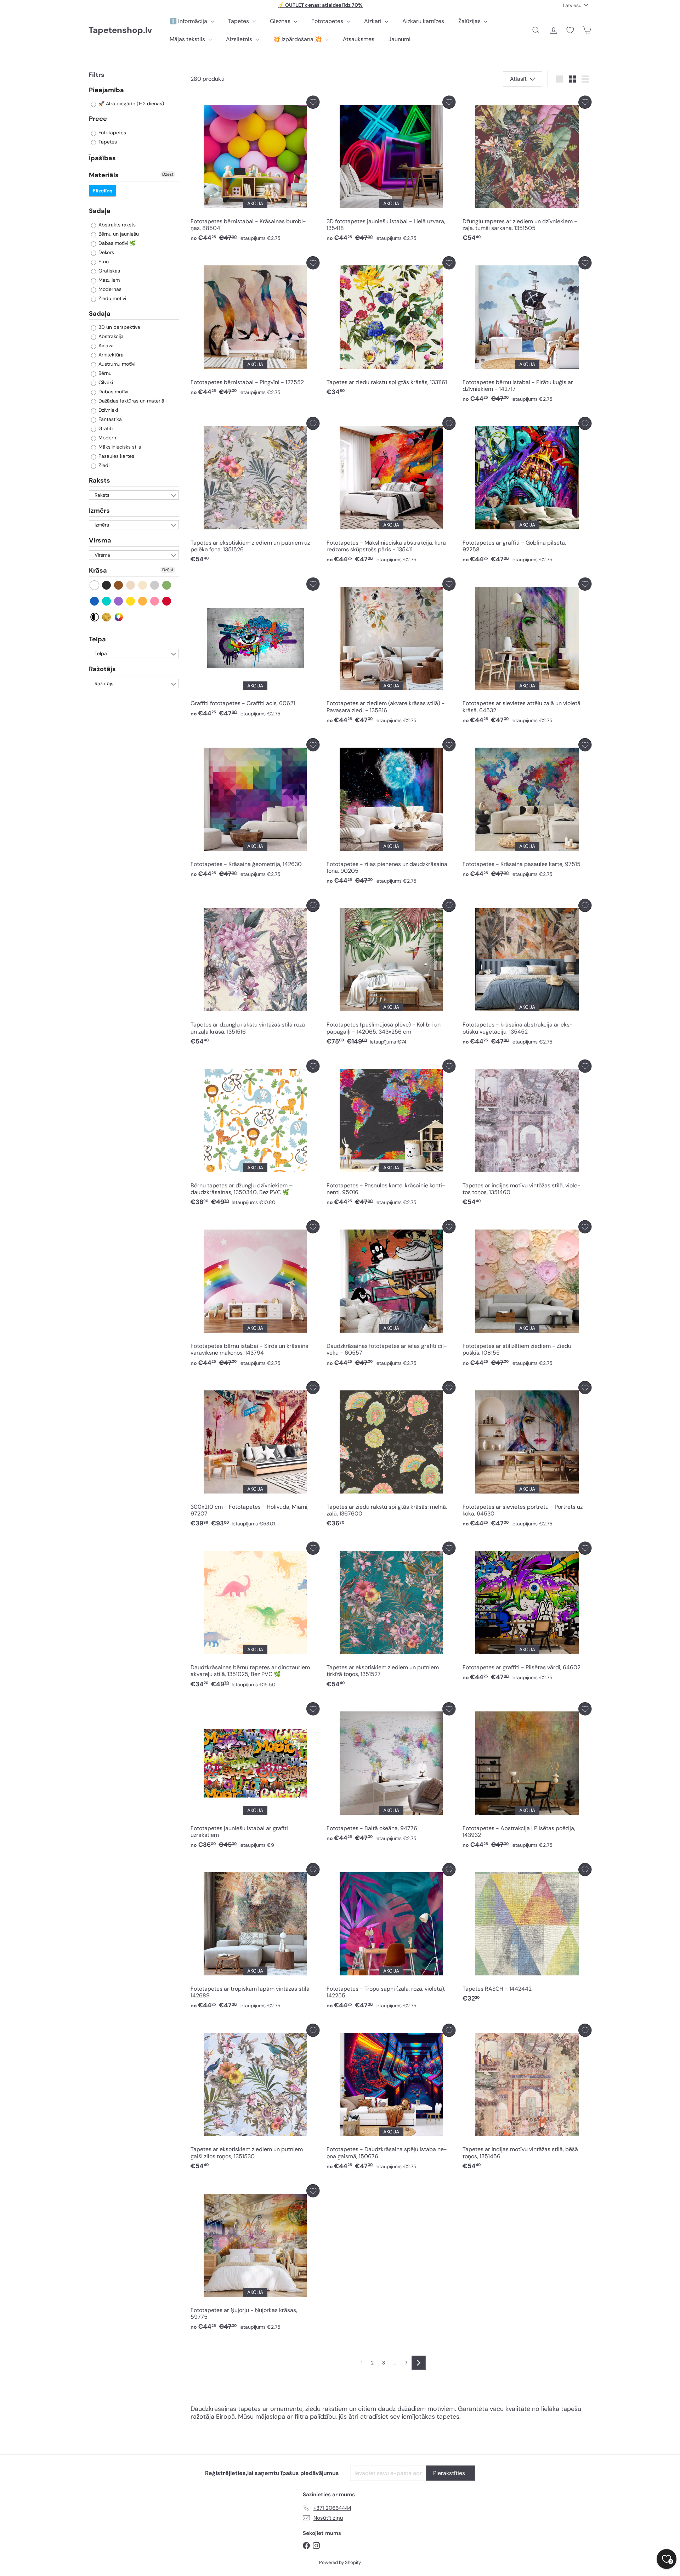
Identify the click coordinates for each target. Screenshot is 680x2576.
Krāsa (98, 570)
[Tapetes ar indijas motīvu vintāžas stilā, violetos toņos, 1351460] (527, 1134)
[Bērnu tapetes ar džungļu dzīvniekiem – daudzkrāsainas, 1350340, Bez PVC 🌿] (255, 1134)
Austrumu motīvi (116, 364)
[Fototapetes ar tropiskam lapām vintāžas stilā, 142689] (255, 1938)
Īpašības (102, 158)
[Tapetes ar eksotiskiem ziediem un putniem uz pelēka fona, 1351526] (255, 492)
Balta (95, 585)
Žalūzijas (470, 21)
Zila (95, 601)
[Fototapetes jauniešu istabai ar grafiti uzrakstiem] (255, 1777)
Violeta (119, 601)
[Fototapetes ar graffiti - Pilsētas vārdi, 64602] (527, 1613)
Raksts (100, 481)
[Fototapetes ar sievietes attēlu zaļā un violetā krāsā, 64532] (527, 653)
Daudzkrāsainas (119, 617)
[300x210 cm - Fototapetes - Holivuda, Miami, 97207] (255, 1456)
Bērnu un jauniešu (118, 234)
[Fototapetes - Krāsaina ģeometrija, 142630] (255, 810)
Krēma (143, 585)
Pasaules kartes (116, 456)
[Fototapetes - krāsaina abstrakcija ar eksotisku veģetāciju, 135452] (527, 974)
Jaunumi (399, 39)
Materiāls (104, 175)
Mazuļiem (108, 280)
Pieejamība (106, 90)
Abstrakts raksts (116, 225)
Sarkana (167, 601)
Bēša (131, 585)
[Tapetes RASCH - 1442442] (527, 1935)
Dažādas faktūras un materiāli (132, 401)
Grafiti (105, 429)
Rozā (155, 601)
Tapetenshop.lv (120, 30)
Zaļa (167, 585)
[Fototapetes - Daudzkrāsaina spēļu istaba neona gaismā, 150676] (391, 2099)
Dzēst (168, 175)
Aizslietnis (240, 39)
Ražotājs (102, 669)
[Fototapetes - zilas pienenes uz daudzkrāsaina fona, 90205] (391, 813)
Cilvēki (105, 383)
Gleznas (281, 21)
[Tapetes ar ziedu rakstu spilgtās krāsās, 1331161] (391, 328)
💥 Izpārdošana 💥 (298, 39)
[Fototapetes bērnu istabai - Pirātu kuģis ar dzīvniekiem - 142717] (527, 331)
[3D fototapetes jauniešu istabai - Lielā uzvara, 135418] (391, 171)
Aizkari (373, 21)
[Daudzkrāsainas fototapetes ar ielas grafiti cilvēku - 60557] (391, 1295)
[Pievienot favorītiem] (313, 102)
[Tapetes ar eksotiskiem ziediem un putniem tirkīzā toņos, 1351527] (391, 1617)
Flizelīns (103, 191)
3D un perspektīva (119, 327)
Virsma (100, 541)
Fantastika (109, 420)
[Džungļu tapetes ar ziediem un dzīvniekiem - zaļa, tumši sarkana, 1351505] (527, 171)
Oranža (143, 601)
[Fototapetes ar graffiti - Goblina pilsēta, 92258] (527, 492)
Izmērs (99, 511)
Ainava (105, 346)
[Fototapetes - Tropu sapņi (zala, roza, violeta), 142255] (391, 1938)
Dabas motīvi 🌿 (116, 243)
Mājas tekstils (188, 39)
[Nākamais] (419, 2363)
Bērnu (104, 373)
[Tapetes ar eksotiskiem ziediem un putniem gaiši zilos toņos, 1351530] (255, 2099)
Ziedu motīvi (112, 298)
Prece (98, 119)
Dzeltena (131, 601)
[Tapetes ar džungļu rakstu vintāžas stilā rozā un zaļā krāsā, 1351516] (255, 974)
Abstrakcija (110, 337)
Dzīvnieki (107, 410)
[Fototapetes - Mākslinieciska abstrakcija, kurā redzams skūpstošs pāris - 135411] (391, 492)
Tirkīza (107, 601)
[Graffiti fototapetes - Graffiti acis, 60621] (255, 649)
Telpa (97, 639)
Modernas (109, 289)
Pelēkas (155, 585)
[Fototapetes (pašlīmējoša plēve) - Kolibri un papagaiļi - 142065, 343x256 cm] (391, 974)
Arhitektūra (110, 355)
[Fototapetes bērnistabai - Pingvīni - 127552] (255, 328)
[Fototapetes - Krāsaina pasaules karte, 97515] (527, 810)
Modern (107, 438)
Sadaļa (100, 211)
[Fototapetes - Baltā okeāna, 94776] (391, 1774)
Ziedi (103, 466)
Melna (107, 585)
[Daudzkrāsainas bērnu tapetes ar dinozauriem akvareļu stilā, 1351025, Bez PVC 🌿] (255, 1617)
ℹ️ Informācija (189, 21)
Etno (103, 261)
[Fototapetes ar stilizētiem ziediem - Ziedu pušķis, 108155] (527, 1295)
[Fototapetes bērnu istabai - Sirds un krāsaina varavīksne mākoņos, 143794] (255, 1295)
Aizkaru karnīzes (423, 21)
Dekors (106, 252)
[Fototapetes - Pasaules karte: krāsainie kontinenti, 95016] (391, 1134)
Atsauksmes (359, 39)
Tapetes (239, 21)
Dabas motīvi (113, 392)
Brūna (119, 585)
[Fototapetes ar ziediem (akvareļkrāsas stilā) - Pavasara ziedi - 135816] (391, 653)
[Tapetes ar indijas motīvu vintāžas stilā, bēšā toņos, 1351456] (527, 2099)
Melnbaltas (95, 617)
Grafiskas (109, 271)
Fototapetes (328, 21)
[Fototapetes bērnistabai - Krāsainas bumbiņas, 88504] (255, 171)
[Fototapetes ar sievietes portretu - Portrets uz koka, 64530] (527, 1456)
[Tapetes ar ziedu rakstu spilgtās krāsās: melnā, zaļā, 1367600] (391, 1456)
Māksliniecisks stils (119, 447)
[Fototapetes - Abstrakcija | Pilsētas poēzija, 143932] (527, 1777)
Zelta (107, 617)
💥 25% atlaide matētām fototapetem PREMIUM (321, 5)
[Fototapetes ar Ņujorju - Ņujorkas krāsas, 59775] (255, 2259)
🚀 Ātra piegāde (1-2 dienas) (131, 104)
